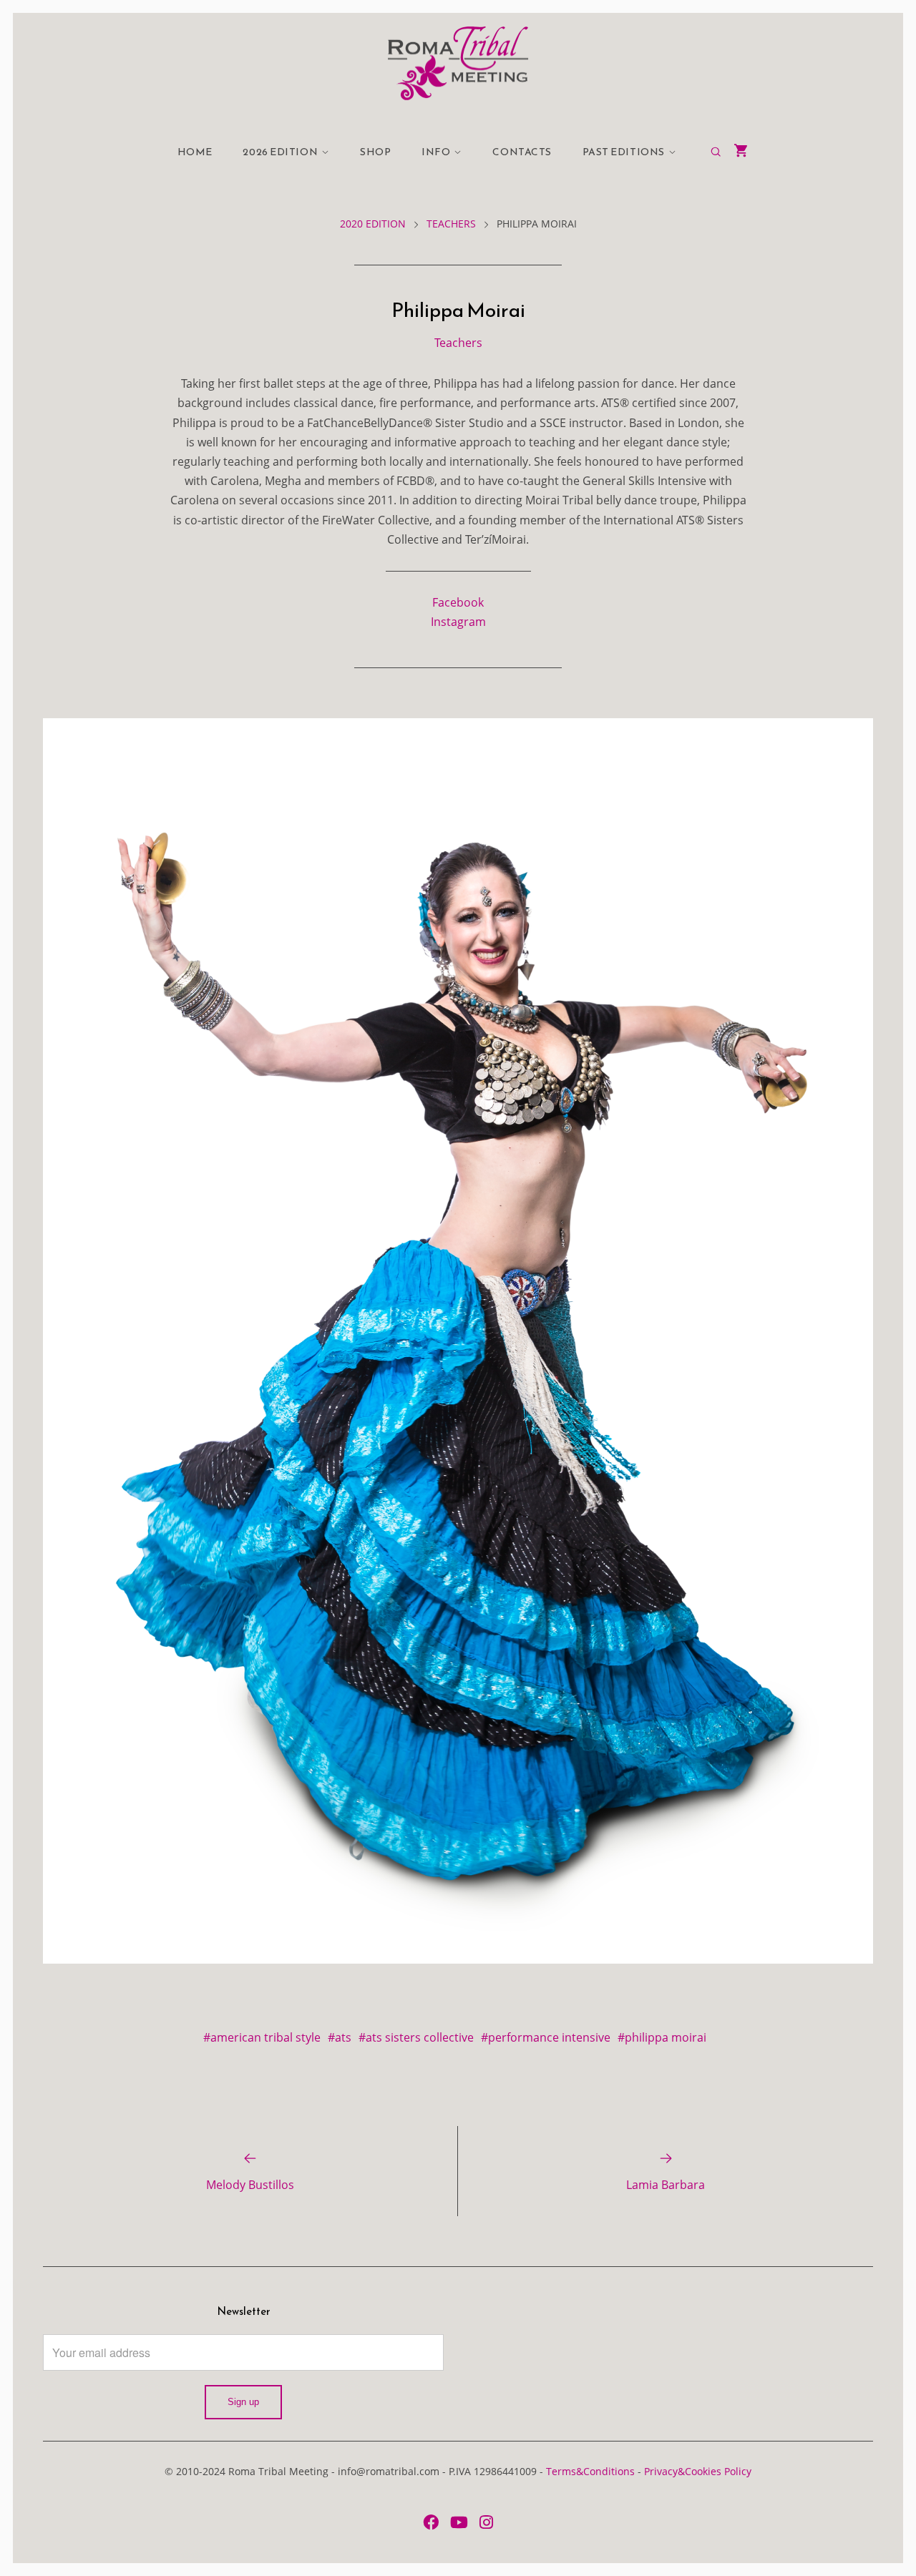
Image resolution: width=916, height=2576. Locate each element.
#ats (340, 2037)
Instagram (458, 622)
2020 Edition (373, 224)
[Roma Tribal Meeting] (458, 63)
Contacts (522, 152)
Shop (375, 152)
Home (195, 152)
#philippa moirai (662, 2037)
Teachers (451, 224)
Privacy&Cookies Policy (698, 2471)
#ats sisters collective (416, 2037)
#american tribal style (262, 2037)
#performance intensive (546, 2037)
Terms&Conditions (590, 2471)
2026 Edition (280, 152)
